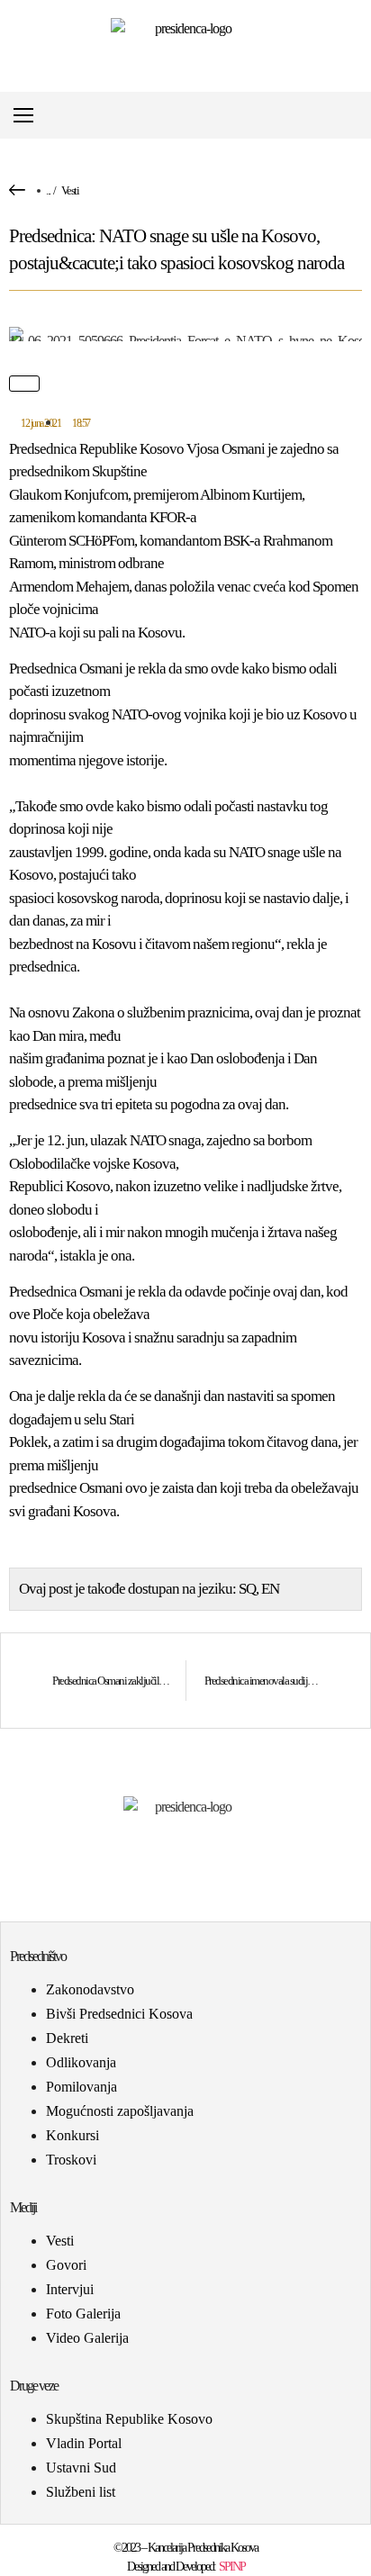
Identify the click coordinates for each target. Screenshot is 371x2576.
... (48, 190)
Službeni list (81, 2492)
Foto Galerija (83, 2314)
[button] (356, 116)
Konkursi (72, 2135)
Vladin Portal (84, 2443)
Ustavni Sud (81, 2468)
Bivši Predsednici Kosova (119, 2014)
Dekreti (67, 2038)
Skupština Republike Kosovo (129, 2419)
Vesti (70, 190)
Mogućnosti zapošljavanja (120, 2111)
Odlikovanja (81, 2062)
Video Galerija (87, 2338)
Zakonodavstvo (90, 1989)
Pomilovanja (81, 2087)
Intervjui (70, 2289)
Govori (66, 2265)
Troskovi (71, 2160)
